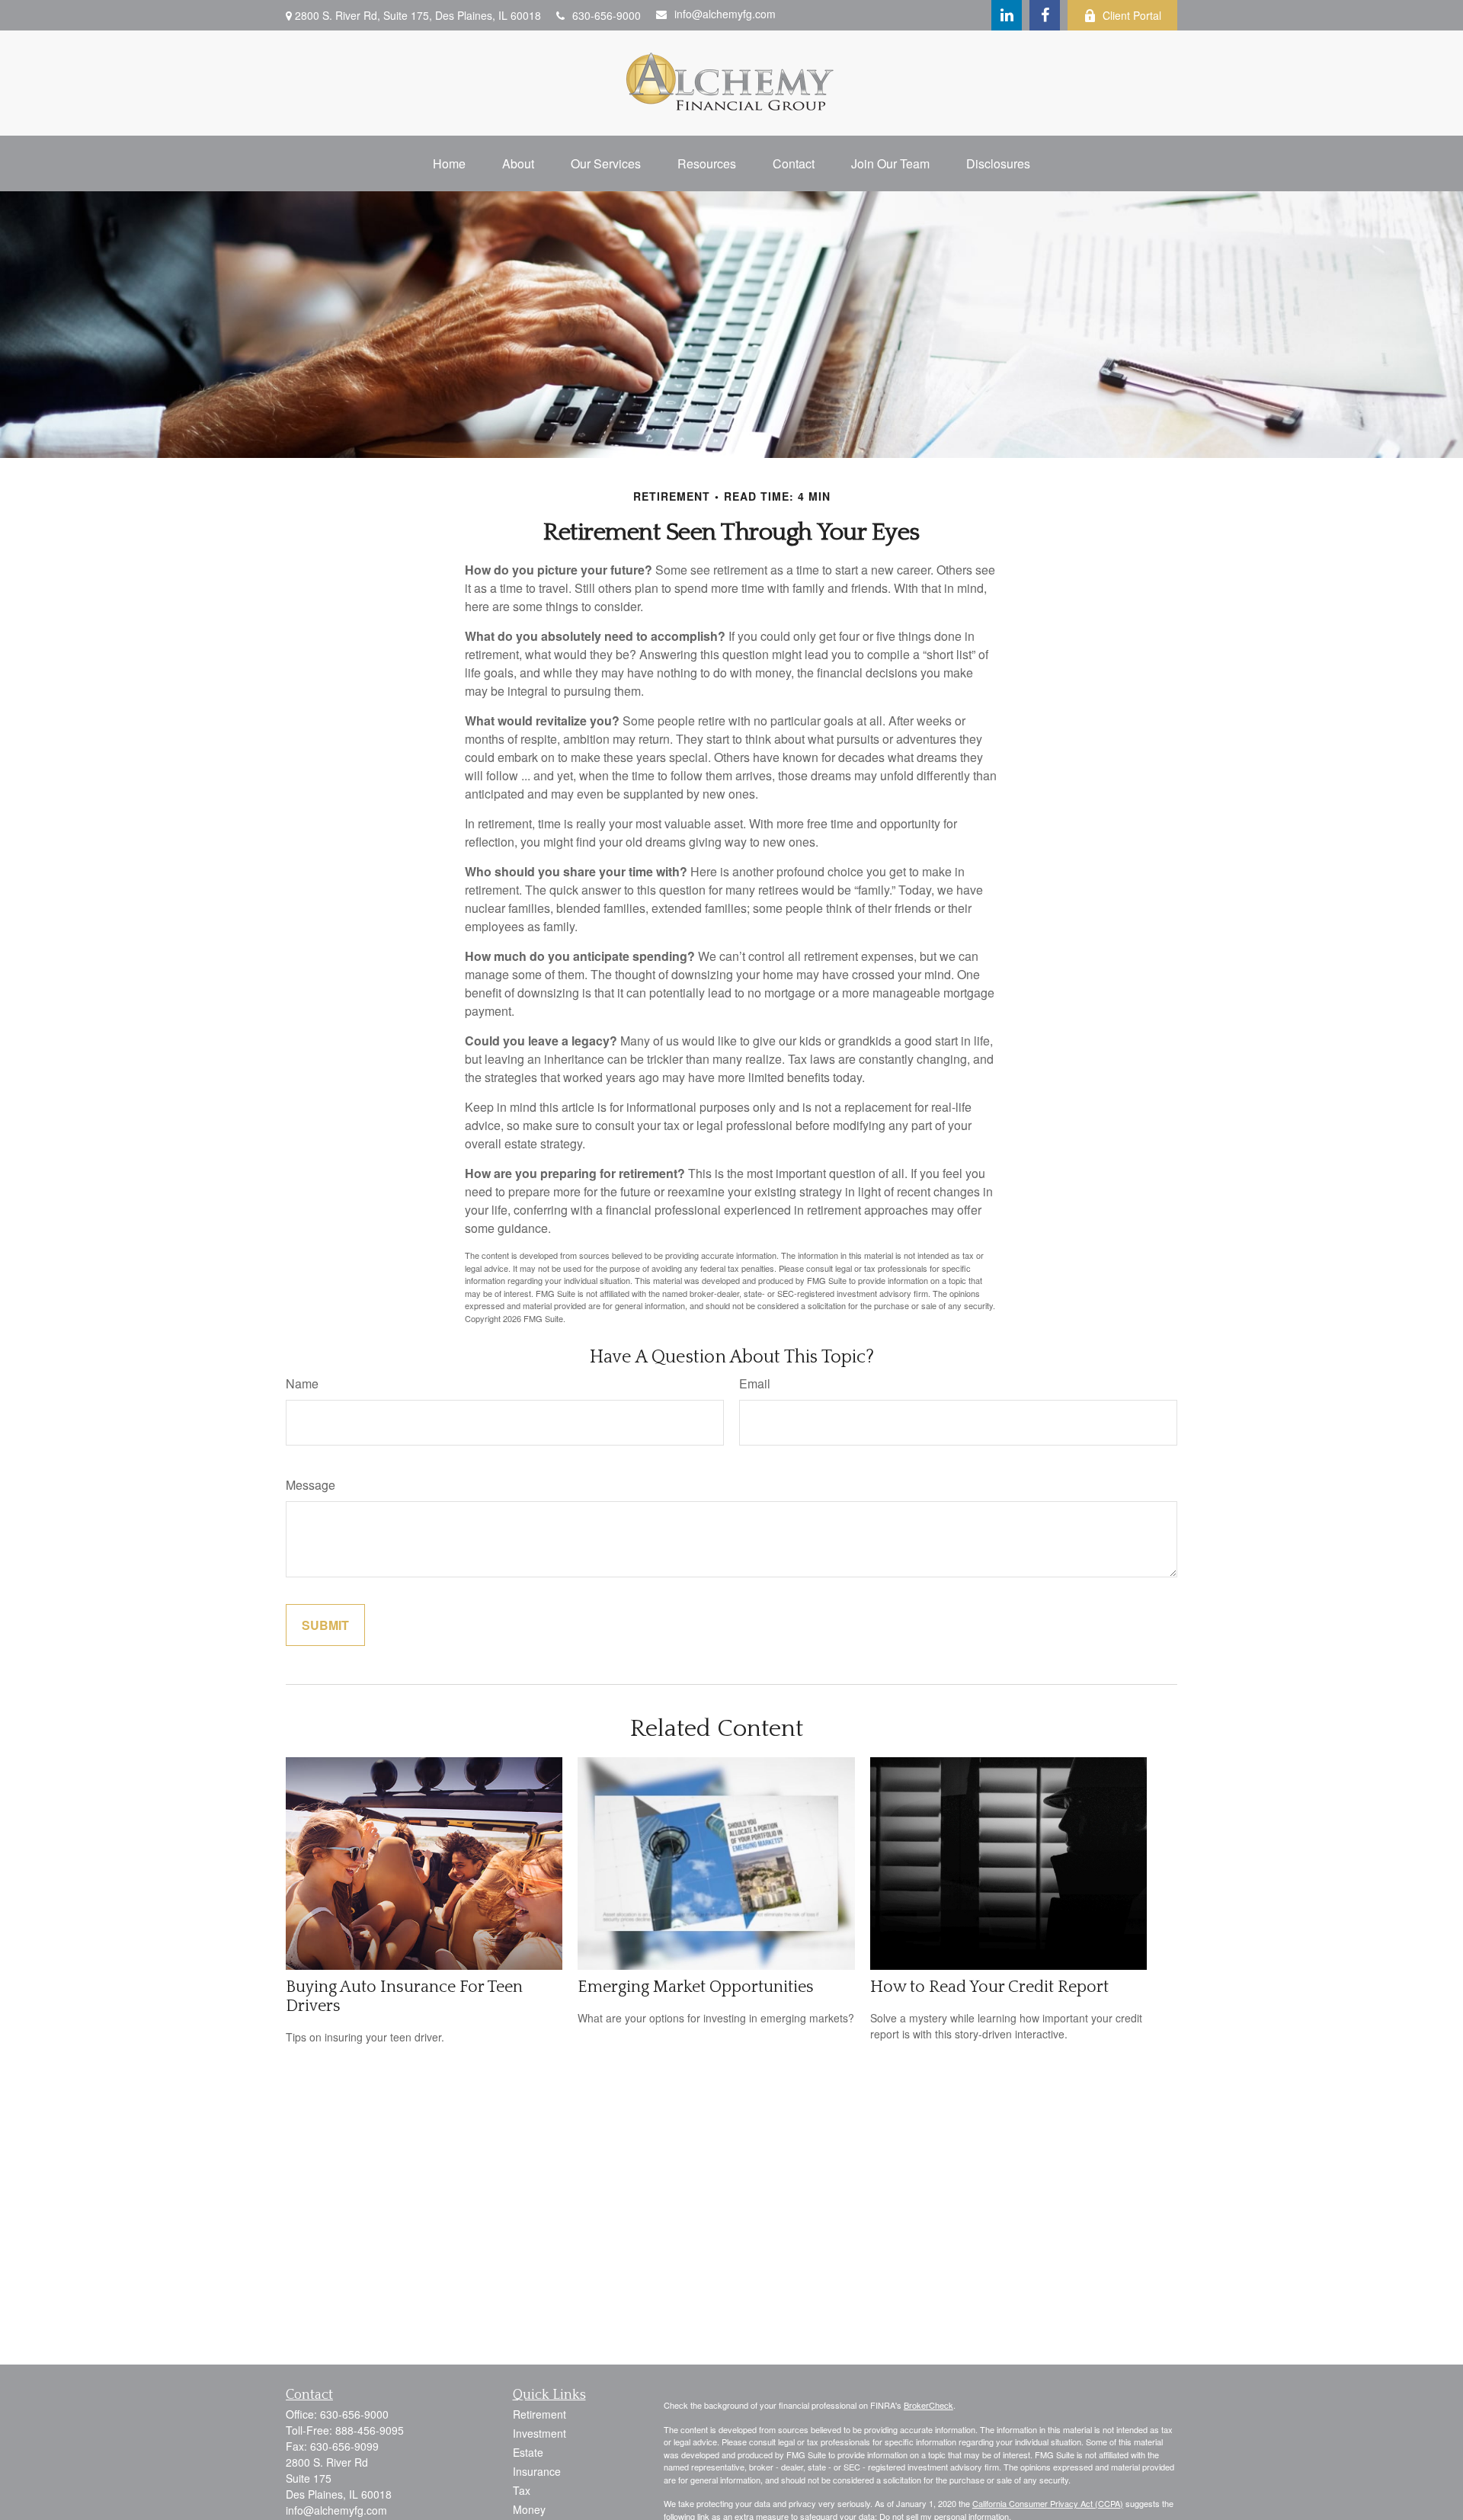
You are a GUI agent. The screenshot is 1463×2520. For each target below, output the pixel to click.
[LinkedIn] (1007, 15)
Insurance (537, 2471)
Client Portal (1132, 15)
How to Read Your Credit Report (989, 1987)
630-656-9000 (607, 15)
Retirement (539, 2414)
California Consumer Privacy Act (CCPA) (1048, 2503)
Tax (522, 2490)
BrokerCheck (928, 2405)
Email (755, 1383)
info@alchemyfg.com (725, 14)
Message (311, 1485)
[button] (449, 163)
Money (529, 2509)
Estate (528, 2452)
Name (302, 1383)
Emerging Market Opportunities (696, 1987)
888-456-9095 (370, 2430)
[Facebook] (1045, 15)
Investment (539, 2433)
